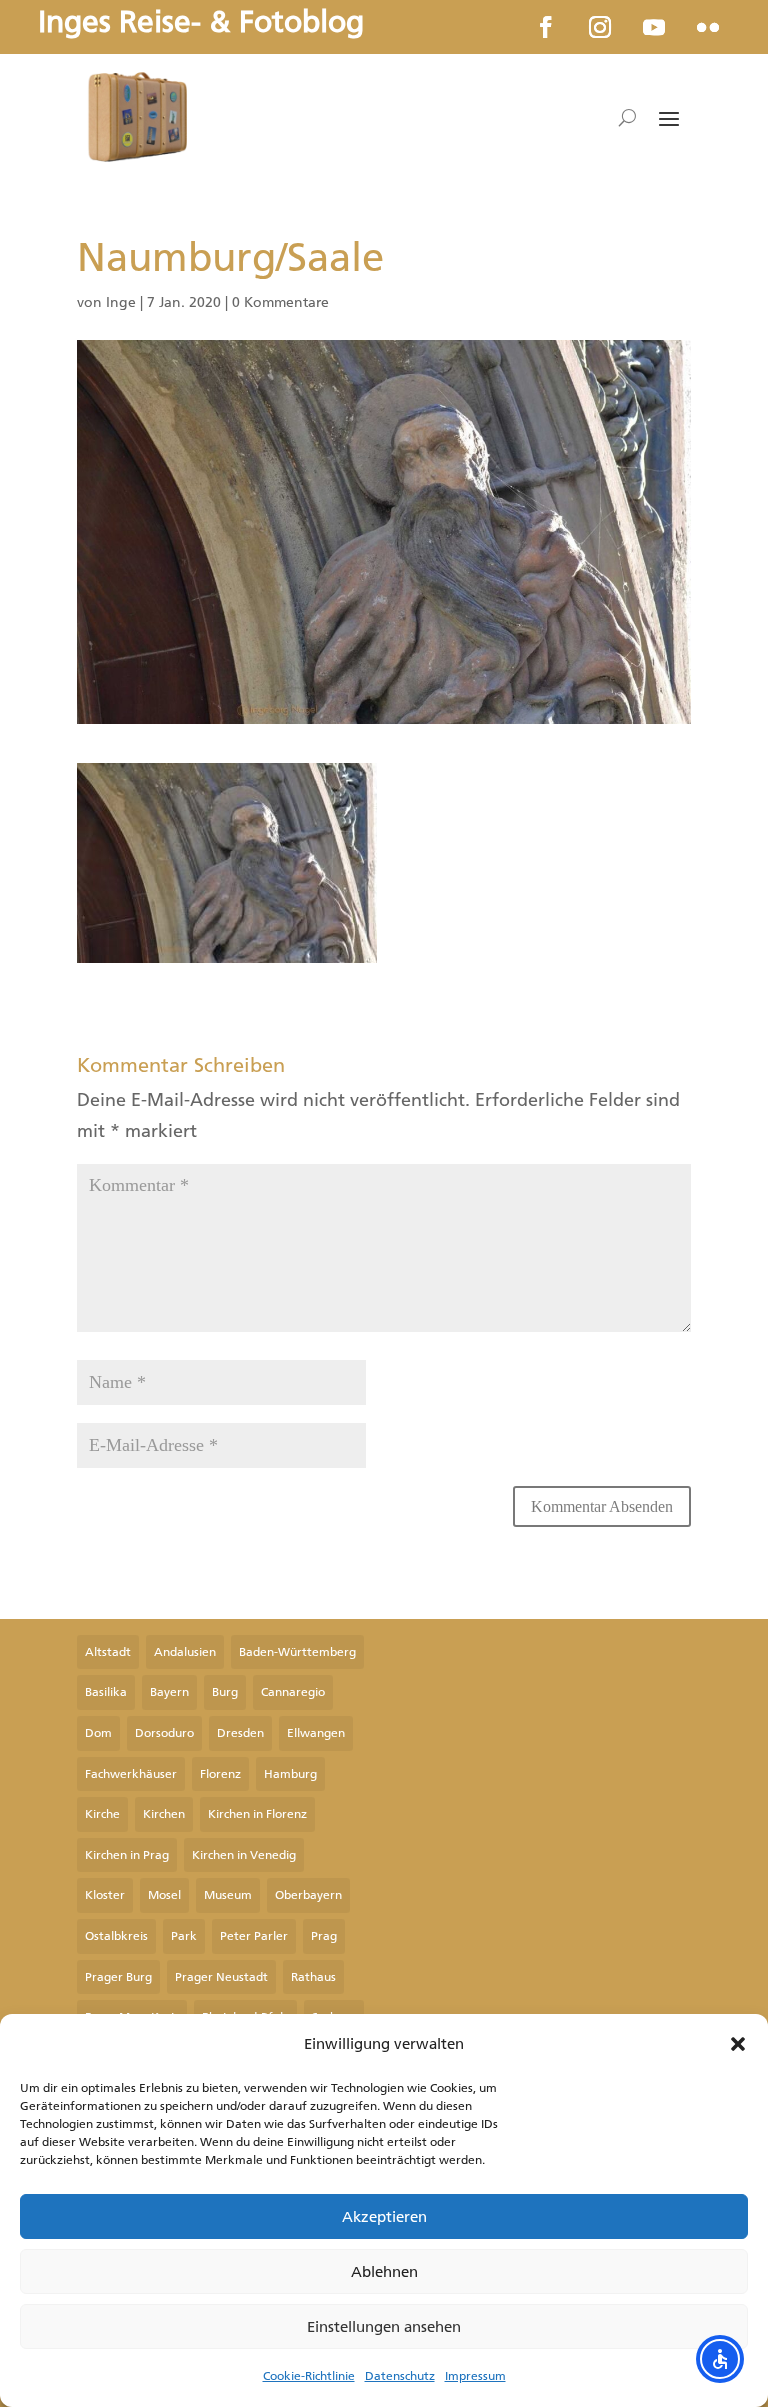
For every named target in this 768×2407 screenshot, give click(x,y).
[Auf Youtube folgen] (654, 27)
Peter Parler (254, 1936)
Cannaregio (293, 1692)
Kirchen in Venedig (244, 1855)
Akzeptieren (384, 2217)
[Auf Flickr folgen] (708, 27)
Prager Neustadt (221, 1977)
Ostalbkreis (116, 1936)
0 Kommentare (280, 302)
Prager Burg (118, 1977)
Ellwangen (316, 1733)
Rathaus (313, 1977)
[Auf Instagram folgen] (600, 27)
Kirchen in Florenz (257, 1814)
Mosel (164, 1895)
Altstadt (108, 1652)
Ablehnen (384, 2272)
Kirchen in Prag (127, 1855)
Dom (98, 1733)
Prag (324, 1936)
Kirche (102, 1814)
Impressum (475, 2376)
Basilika (106, 1692)
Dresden (240, 1733)
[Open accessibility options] (720, 2359)
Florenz (220, 1774)
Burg (225, 1692)
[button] (738, 2044)
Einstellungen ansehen (384, 2327)
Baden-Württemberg (297, 1652)
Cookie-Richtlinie (309, 2376)
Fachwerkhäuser (131, 1774)
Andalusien (185, 1652)
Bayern (169, 1692)
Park (184, 1936)
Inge (121, 302)
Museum (228, 1895)
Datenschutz (400, 2376)
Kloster (105, 1895)
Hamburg (290, 1774)
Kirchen (164, 1814)
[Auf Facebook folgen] (546, 27)
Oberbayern (308, 1895)
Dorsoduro (164, 1733)
